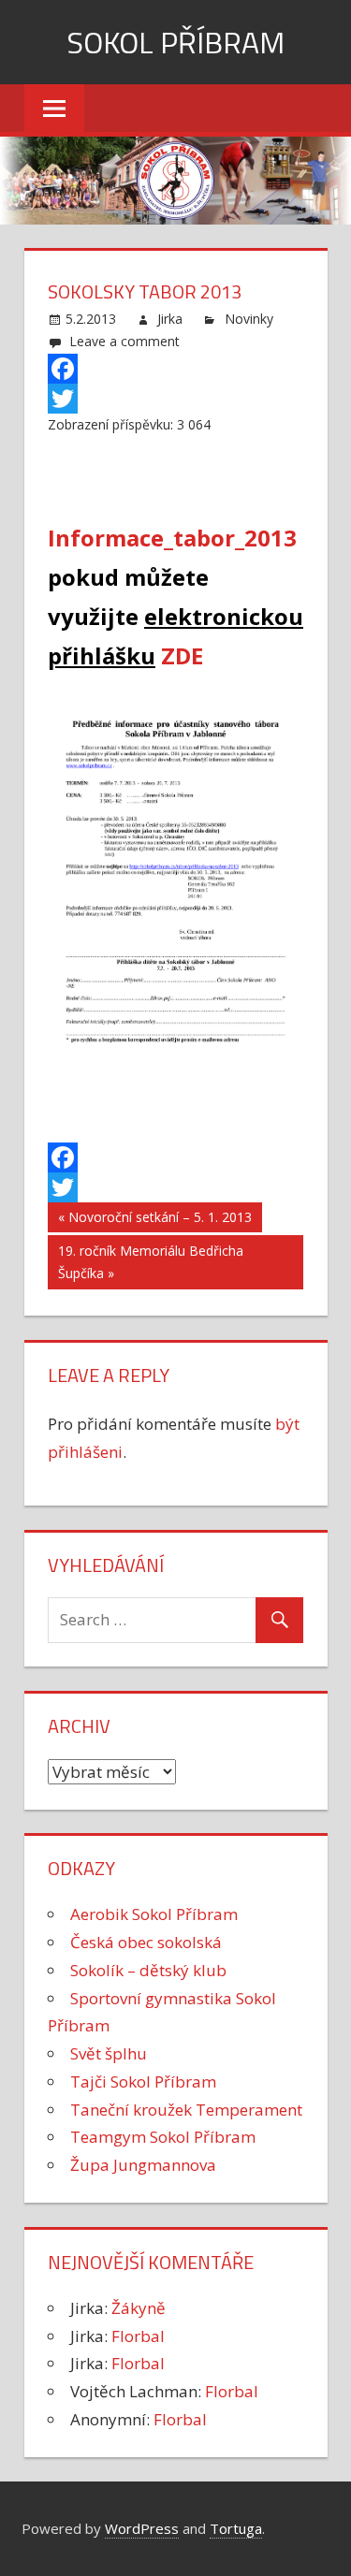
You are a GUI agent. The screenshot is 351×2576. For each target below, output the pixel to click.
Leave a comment (124, 341)
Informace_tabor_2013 (172, 538)
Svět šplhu (109, 2053)
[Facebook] (175, 369)
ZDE (182, 655)
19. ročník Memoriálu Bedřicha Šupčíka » (151, 1262)
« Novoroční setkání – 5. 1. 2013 (155, 1217)
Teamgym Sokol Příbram (163, 2137)
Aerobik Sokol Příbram (154, 1914)
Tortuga (236, 2528)
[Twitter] (175, 399)
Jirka (170, 319)
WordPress (142, 2528)
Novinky (249, 319)
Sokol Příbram (175, 42)
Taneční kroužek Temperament (186, 2110)
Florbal (138, 2336)
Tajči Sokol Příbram (143, 2081)
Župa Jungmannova (143, 2165)
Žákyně (139, 2308)
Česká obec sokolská (146, 1942)
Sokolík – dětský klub (148, 1970)
